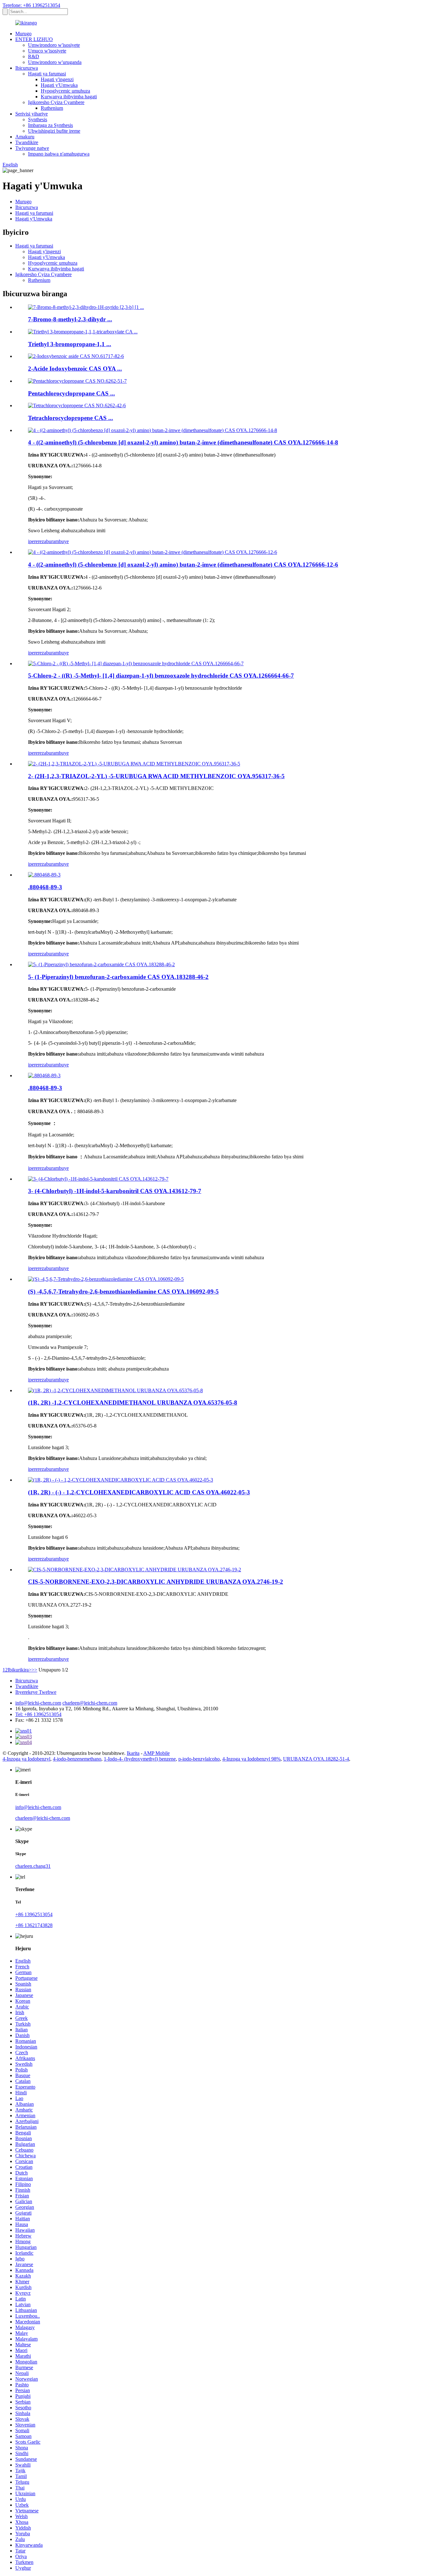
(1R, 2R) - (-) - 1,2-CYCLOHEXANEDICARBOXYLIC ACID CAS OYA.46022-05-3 (139, 1492)
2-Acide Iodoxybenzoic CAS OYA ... (75, 369)
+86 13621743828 (34, 1925)
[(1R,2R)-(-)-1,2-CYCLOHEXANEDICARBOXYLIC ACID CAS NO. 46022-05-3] (121, 1480)
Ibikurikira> (20, 1670)
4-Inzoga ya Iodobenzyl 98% (251, 1759)
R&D (34, 56)
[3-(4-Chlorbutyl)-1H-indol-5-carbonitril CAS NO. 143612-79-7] (98, 1179)
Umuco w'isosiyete (47, 51)
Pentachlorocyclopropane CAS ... (71, 393)
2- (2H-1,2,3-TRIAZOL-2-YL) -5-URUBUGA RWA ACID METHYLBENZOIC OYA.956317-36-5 (156, 776)
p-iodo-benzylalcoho (199, 1759)
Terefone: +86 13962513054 (31, 5)
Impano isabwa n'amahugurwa (59, 154)
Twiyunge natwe (32, 148)
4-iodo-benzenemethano (77, 1759)
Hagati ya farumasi (47, 74)
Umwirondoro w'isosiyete (54, 45)
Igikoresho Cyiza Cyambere (56, 102)
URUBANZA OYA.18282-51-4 (316, 1759)
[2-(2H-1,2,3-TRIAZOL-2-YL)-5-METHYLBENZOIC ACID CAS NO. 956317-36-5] (134, 764)
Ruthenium (52, 108)
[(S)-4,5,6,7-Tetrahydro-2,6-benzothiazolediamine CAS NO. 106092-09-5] (106, 1279)
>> (34, 1670)
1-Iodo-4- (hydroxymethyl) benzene (140, 1759)
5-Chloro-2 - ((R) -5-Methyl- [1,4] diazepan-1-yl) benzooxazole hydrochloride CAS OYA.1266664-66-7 (161, 676)
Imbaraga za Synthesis (50, 125)
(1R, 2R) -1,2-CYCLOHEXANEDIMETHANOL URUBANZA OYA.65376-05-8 (133, 1403)
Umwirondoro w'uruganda (55, 62)
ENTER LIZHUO (34, 39)
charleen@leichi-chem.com (90, 1703)
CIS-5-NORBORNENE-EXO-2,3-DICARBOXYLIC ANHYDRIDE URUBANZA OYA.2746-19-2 (156, 1582)
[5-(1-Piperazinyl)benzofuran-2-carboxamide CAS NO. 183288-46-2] (101, 964)
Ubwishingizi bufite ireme (54, 131)
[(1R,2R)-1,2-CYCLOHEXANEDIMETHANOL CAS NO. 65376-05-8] (115, 1390)
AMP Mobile (157, 1753)
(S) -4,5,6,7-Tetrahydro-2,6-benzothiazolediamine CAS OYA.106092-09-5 (123, 1291)
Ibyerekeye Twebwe (36, 1692)
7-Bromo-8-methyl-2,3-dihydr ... (70, 319)
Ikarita (133, 1753)
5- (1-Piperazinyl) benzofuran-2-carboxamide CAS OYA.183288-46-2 (118, 977)
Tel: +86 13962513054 (38, 1714)
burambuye (57, 541)
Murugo (23, 34)
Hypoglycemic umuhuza (65, 91)
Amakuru (25, 137)
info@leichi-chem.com (38, 1703)
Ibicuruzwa (27, 68)
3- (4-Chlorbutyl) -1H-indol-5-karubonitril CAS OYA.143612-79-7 (115, 1191)
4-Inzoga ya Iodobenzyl (26, 1759)
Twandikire (27, 142)
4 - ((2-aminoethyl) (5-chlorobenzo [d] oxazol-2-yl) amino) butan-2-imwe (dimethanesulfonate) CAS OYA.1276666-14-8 (183, 442)
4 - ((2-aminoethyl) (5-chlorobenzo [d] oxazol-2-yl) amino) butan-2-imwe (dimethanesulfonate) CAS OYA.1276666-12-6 (183, 565)
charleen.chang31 (33, 1866)
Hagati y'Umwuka (59, 85)
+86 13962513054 (34, 1914)
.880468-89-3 (45, 887)
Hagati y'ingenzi (57, 79)
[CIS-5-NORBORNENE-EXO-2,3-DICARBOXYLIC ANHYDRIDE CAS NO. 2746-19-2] (135, 1570)
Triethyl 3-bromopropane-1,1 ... (70, 344)
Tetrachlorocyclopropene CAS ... (71, 418)
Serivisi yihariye (32, 114)
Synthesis (38, 119)
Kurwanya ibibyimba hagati (69, 97)
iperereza (37, 541)
